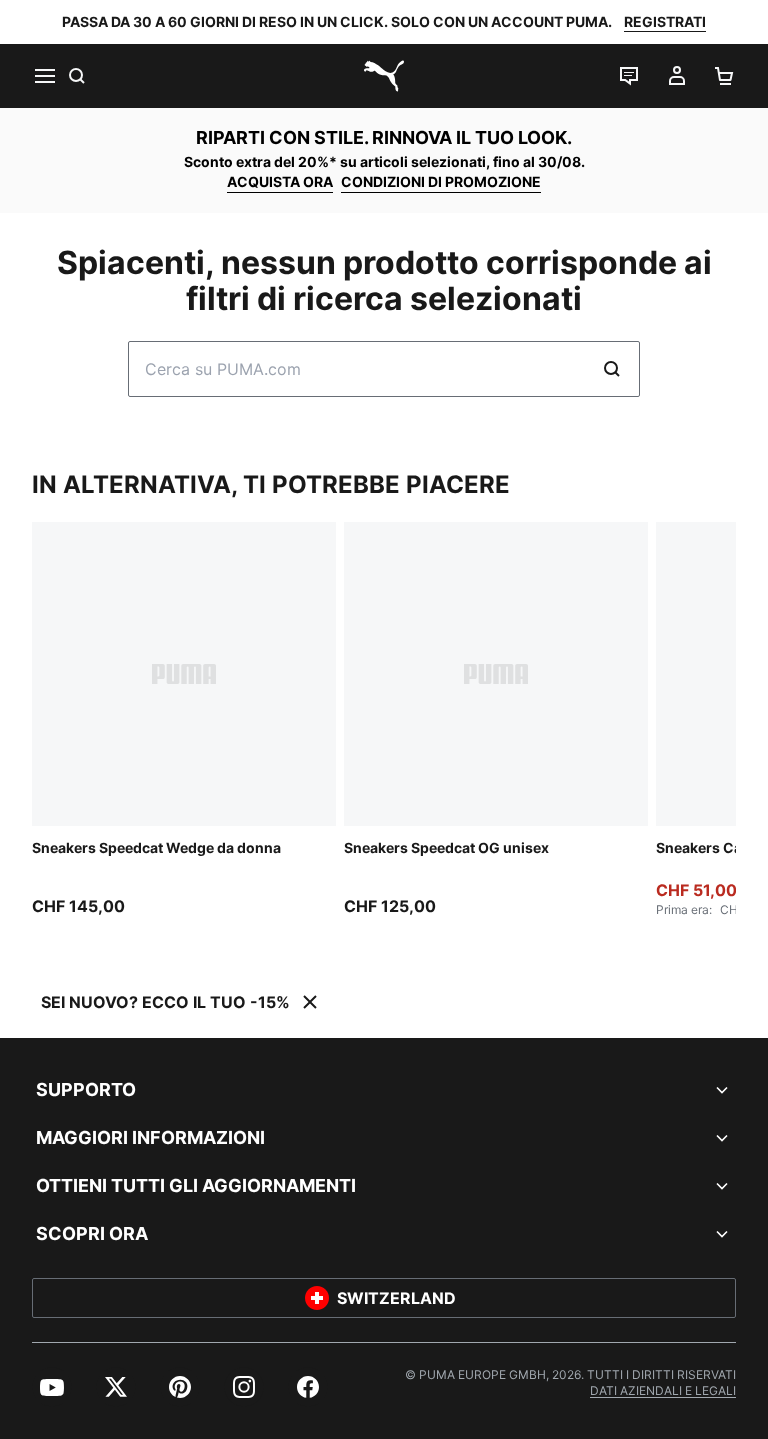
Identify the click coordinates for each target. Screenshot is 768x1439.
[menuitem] (52, 1387)
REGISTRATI (665, 21)
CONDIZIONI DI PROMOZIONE (441, 181)
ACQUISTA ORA (280, 181)
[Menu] (44, 76)
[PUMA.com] (384, 76)
